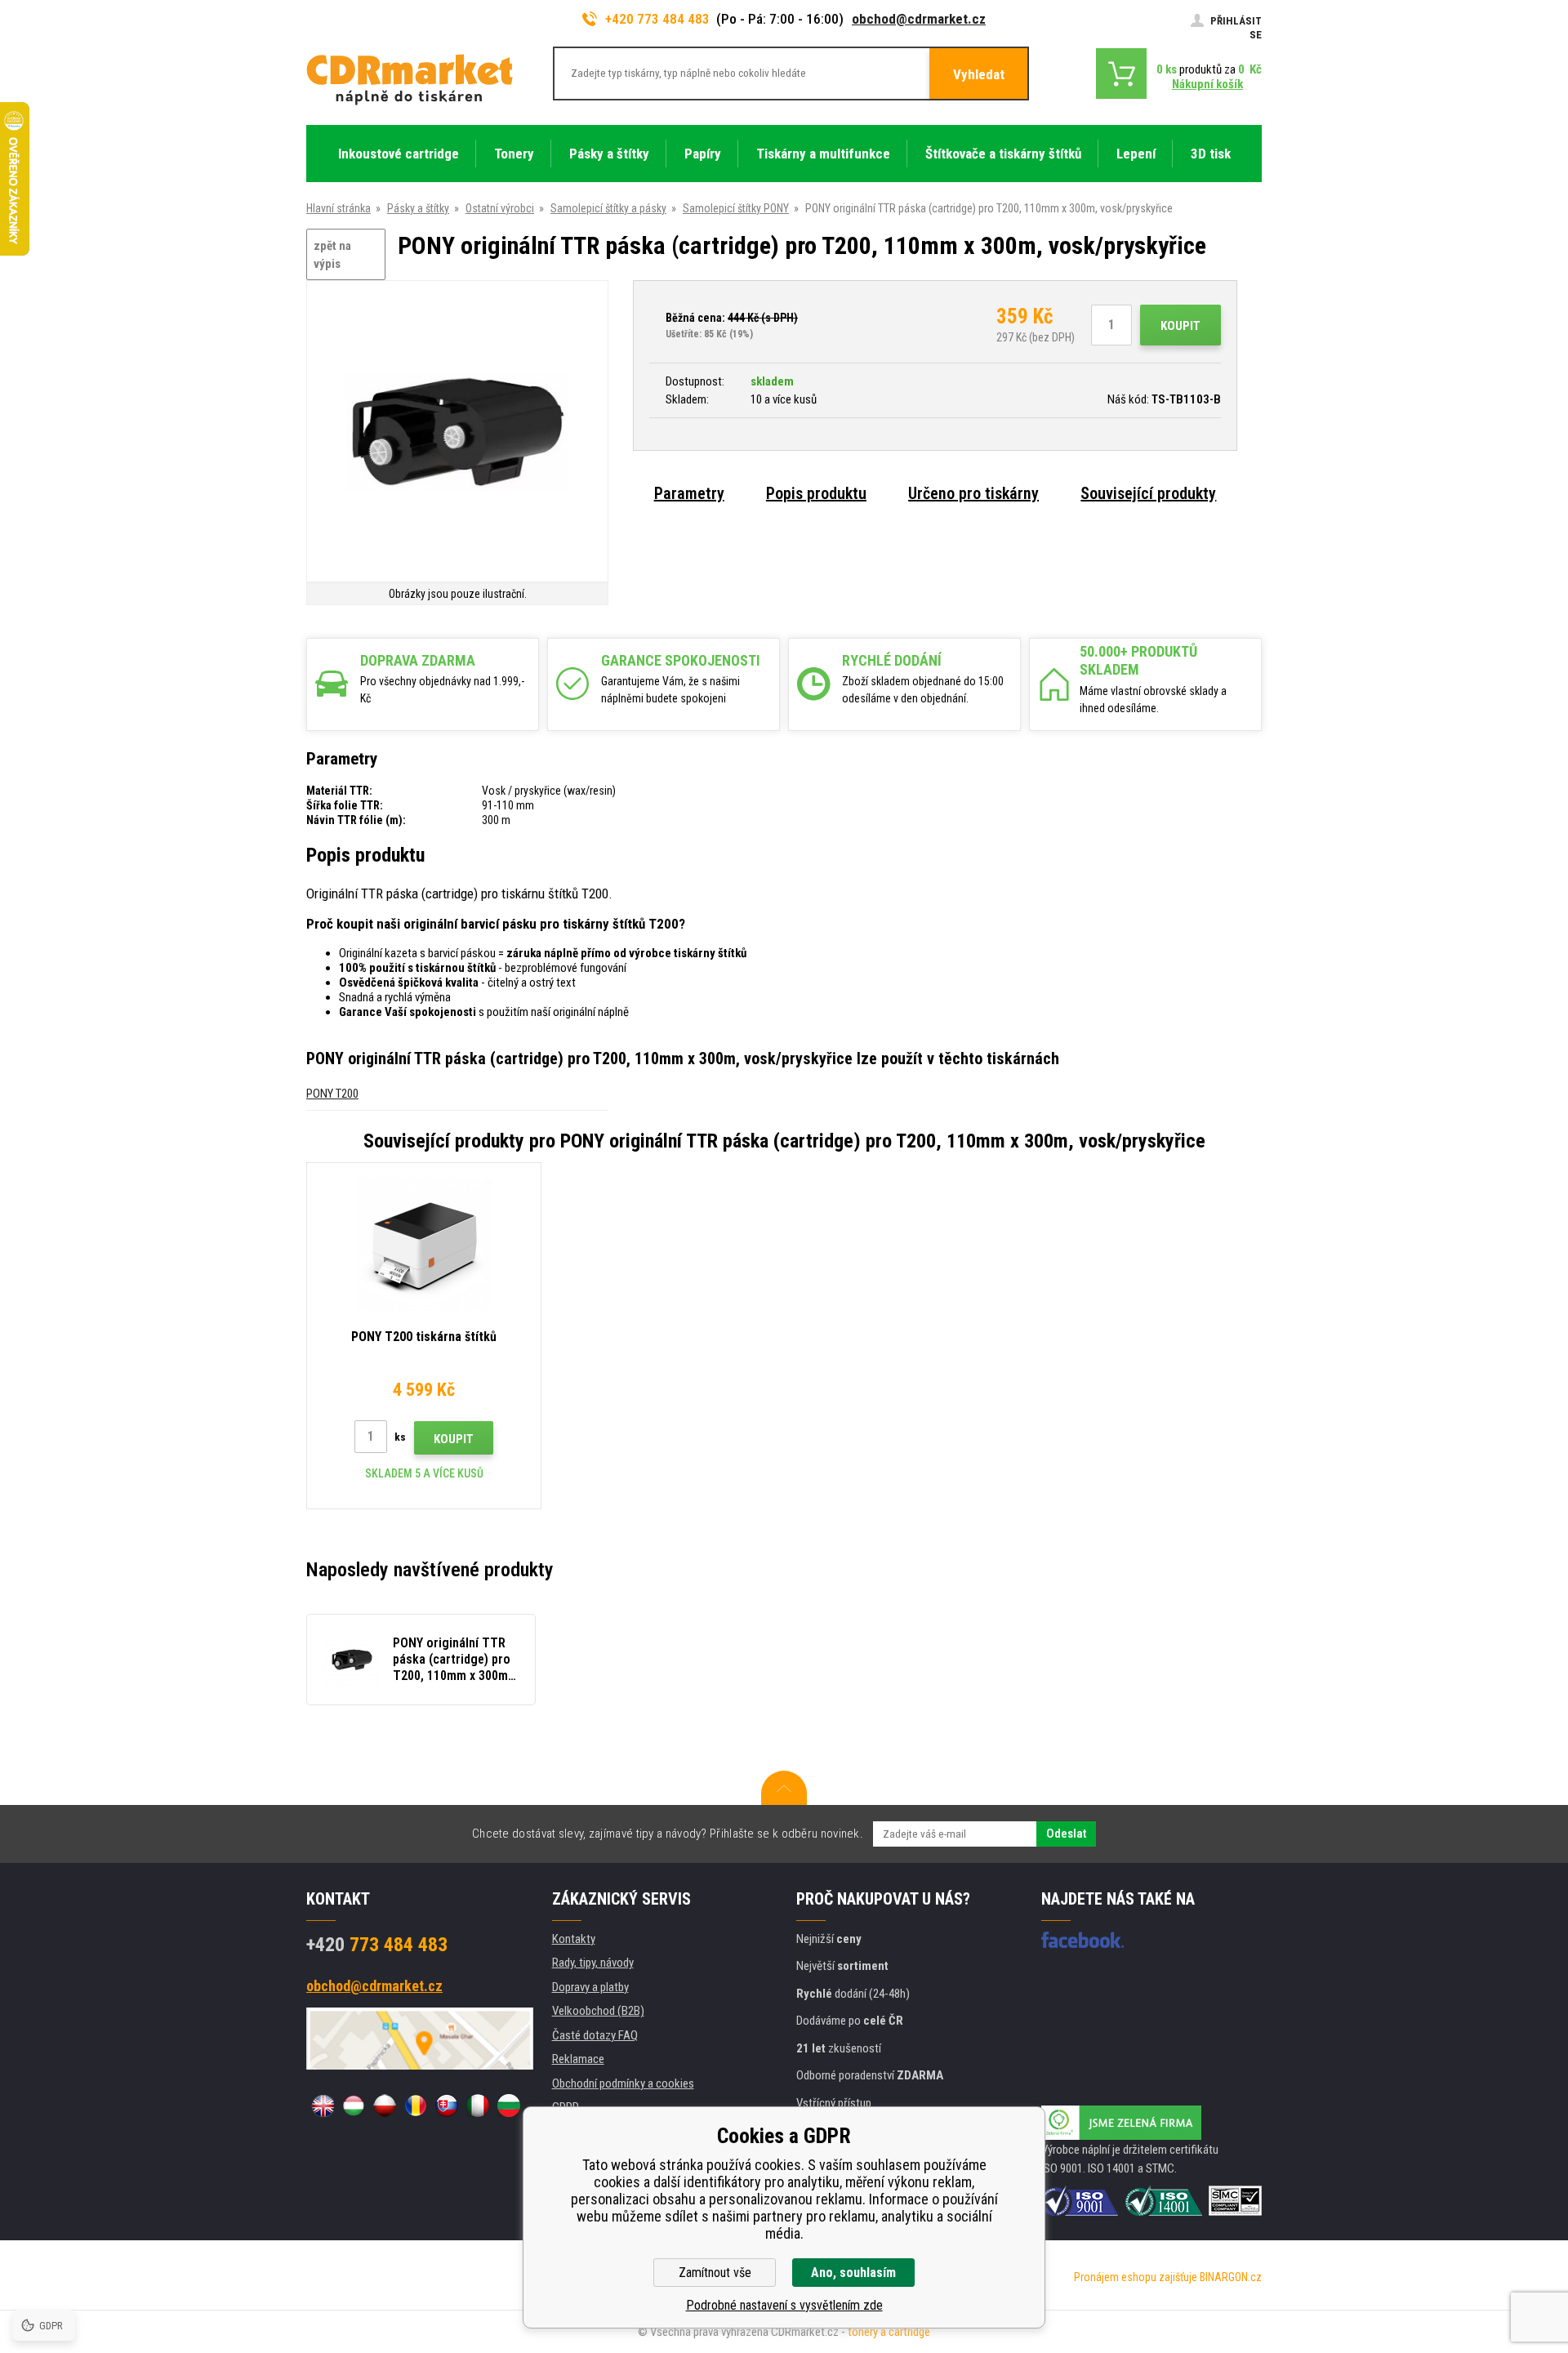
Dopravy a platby (590, 1987)
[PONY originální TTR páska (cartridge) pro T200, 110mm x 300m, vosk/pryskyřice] (457, 432)
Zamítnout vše (715, 2273)
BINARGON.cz (1231, 2277)
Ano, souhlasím (853, 2273)
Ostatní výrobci (500, 208)
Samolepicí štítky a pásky (608, 208)
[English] (323, 2106)
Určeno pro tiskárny (973, 493)
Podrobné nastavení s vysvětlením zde (784, 2305)
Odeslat (1066, 1834)
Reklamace (578, 2059)
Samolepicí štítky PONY (736, 208)
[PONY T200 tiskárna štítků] (424, 1243)
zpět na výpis (332, 255)
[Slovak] (447, 2106)
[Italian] (478, 2106)
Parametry (689, 493)
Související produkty (1148, 493)
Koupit (1180, 326)
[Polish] (385, 2106)
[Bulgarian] (509, 2106)
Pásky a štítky (418, 208)
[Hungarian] (354, 2106)
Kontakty (574, 1939)
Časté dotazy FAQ (595, 2035)
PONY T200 (332, 1094)
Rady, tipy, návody (593, 1963)
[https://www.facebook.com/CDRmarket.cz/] (1082, 1940)
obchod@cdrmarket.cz (919, 19)
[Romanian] (416, 2106)
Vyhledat (979, 74)
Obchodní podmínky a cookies (623, 2083)
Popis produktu (816, 493)
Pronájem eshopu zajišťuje (1136, 2277)
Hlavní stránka (339, 208)
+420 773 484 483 (657, 19)
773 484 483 (377, 1945)
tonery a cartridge (889, 2332)
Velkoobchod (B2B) (598, 2011)
